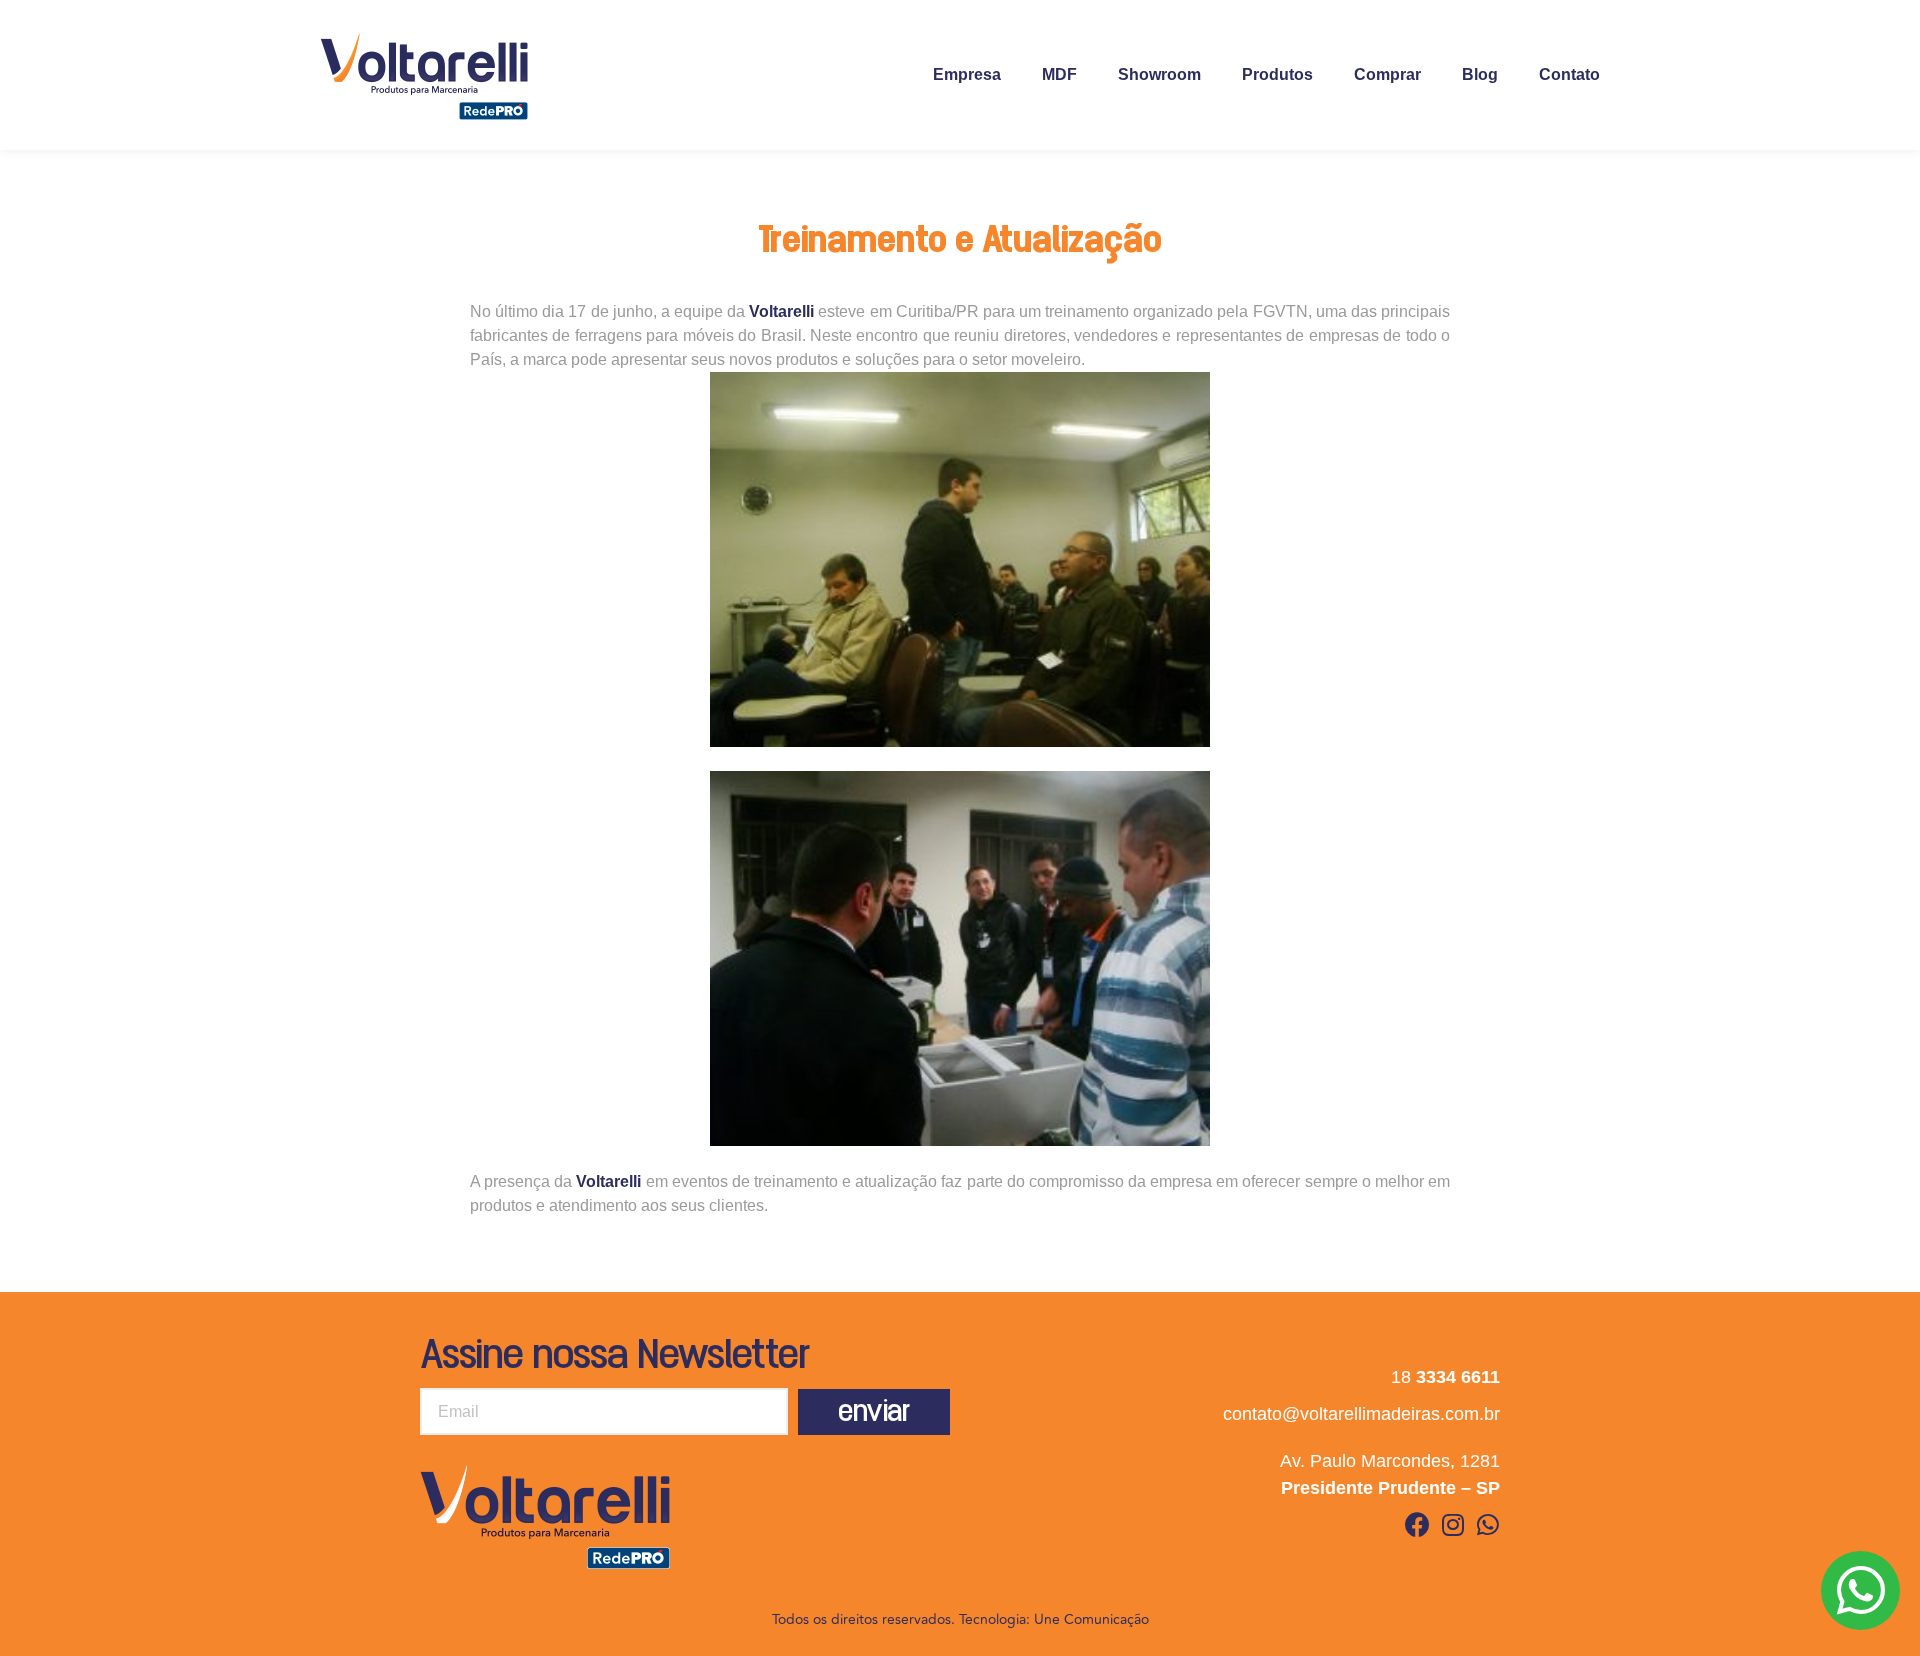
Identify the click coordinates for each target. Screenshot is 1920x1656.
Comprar (1387, 74)
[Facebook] (1417, 1524)
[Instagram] (1452, 1524)
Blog (1480, 74)
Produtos (1277, 74)
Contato (1569, 74)
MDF (1059, 74)
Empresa (967, 74)
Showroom (1159, 74)
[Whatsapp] (1487, 1524)
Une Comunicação (1091, 1619)
